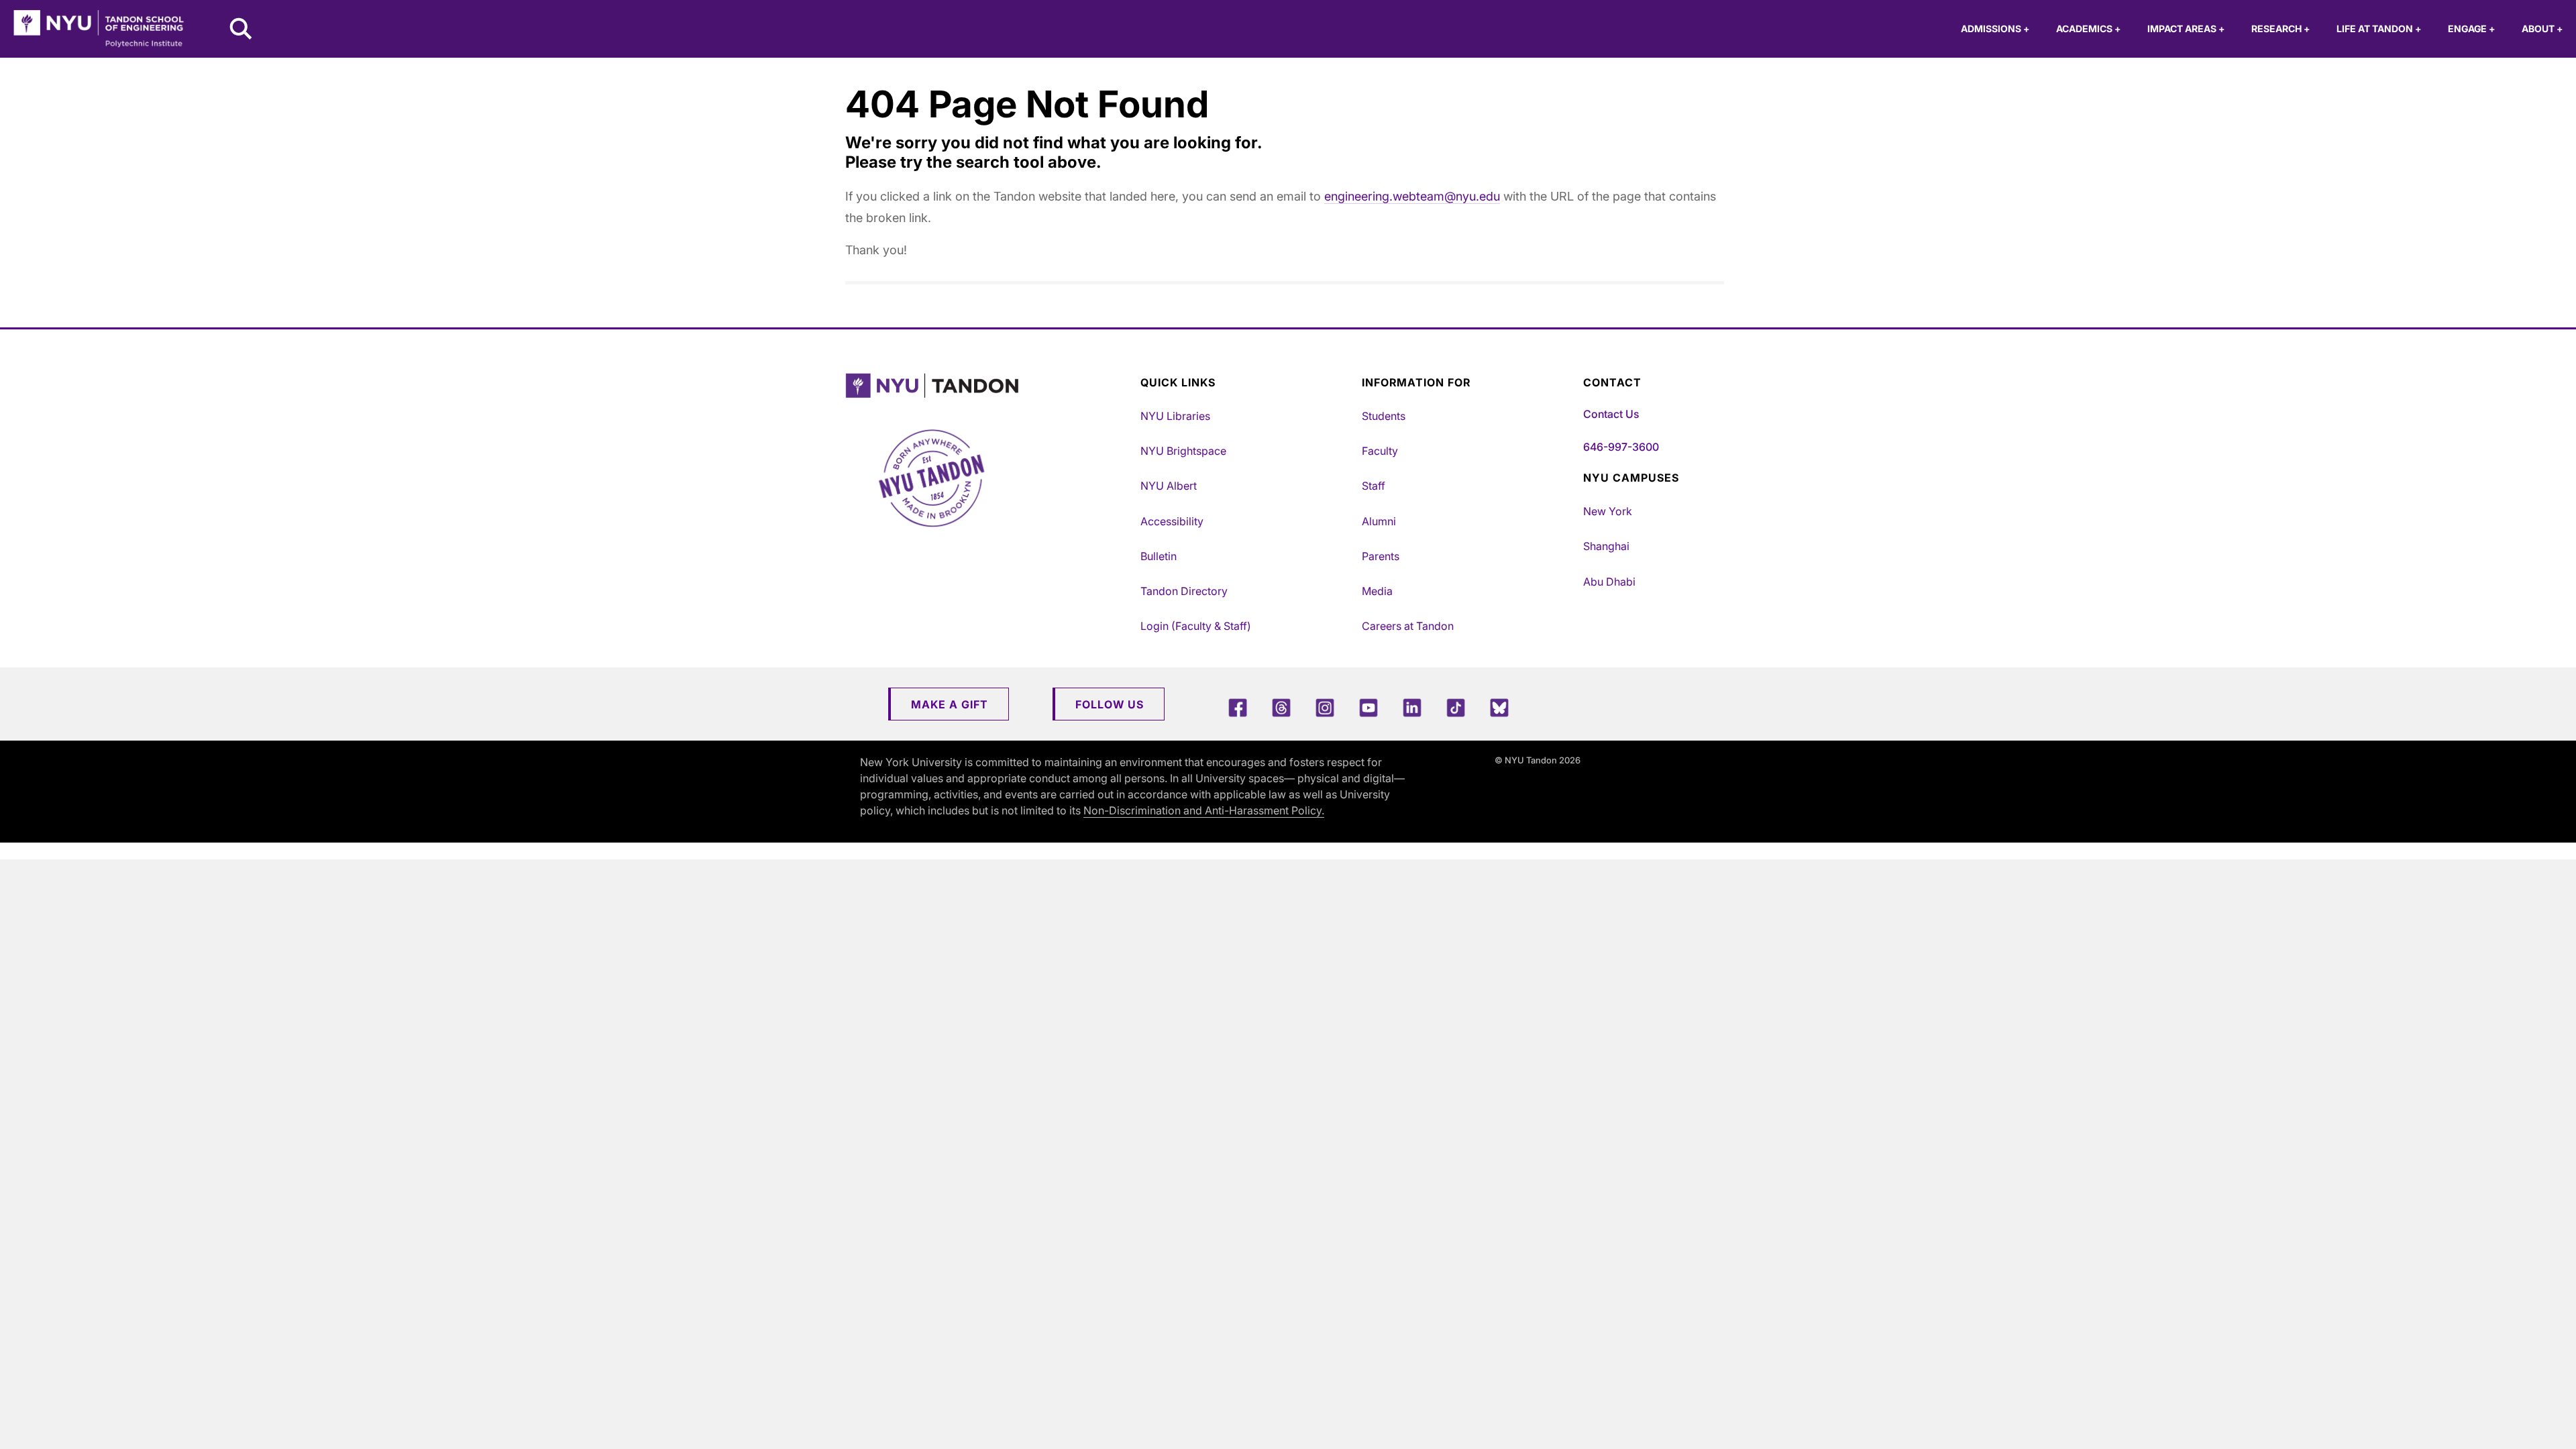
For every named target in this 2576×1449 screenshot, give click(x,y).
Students (1384, 416)
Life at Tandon (2379, 29)
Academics (2088, 29)
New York (1608, 511)
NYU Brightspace (1183, 451)
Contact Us (1611, 414)
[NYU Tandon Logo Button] (989, 386)
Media (1377, 591)
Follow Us (1110, 704)
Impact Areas (2186, 29)
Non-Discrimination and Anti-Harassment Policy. (1204, 810)
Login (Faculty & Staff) (1196, 626)
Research (2280, 29)
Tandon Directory (1184, 591)
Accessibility (1172, 521)
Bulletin (1159, 556)
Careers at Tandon (1408, 626)
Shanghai (1606, 546)
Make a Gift (950, 704)
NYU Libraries (1175, 416)
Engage (2471, 29)
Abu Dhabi (1609, 582)
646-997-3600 (1621, 447)
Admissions (1995, 29)
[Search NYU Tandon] (241, 30)
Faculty (1380, 451)
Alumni (1379, 521)
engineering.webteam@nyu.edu (1412, 196)
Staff (1374, 486)
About (2542, 29)
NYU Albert (1169, 486)
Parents (1381, 556)
